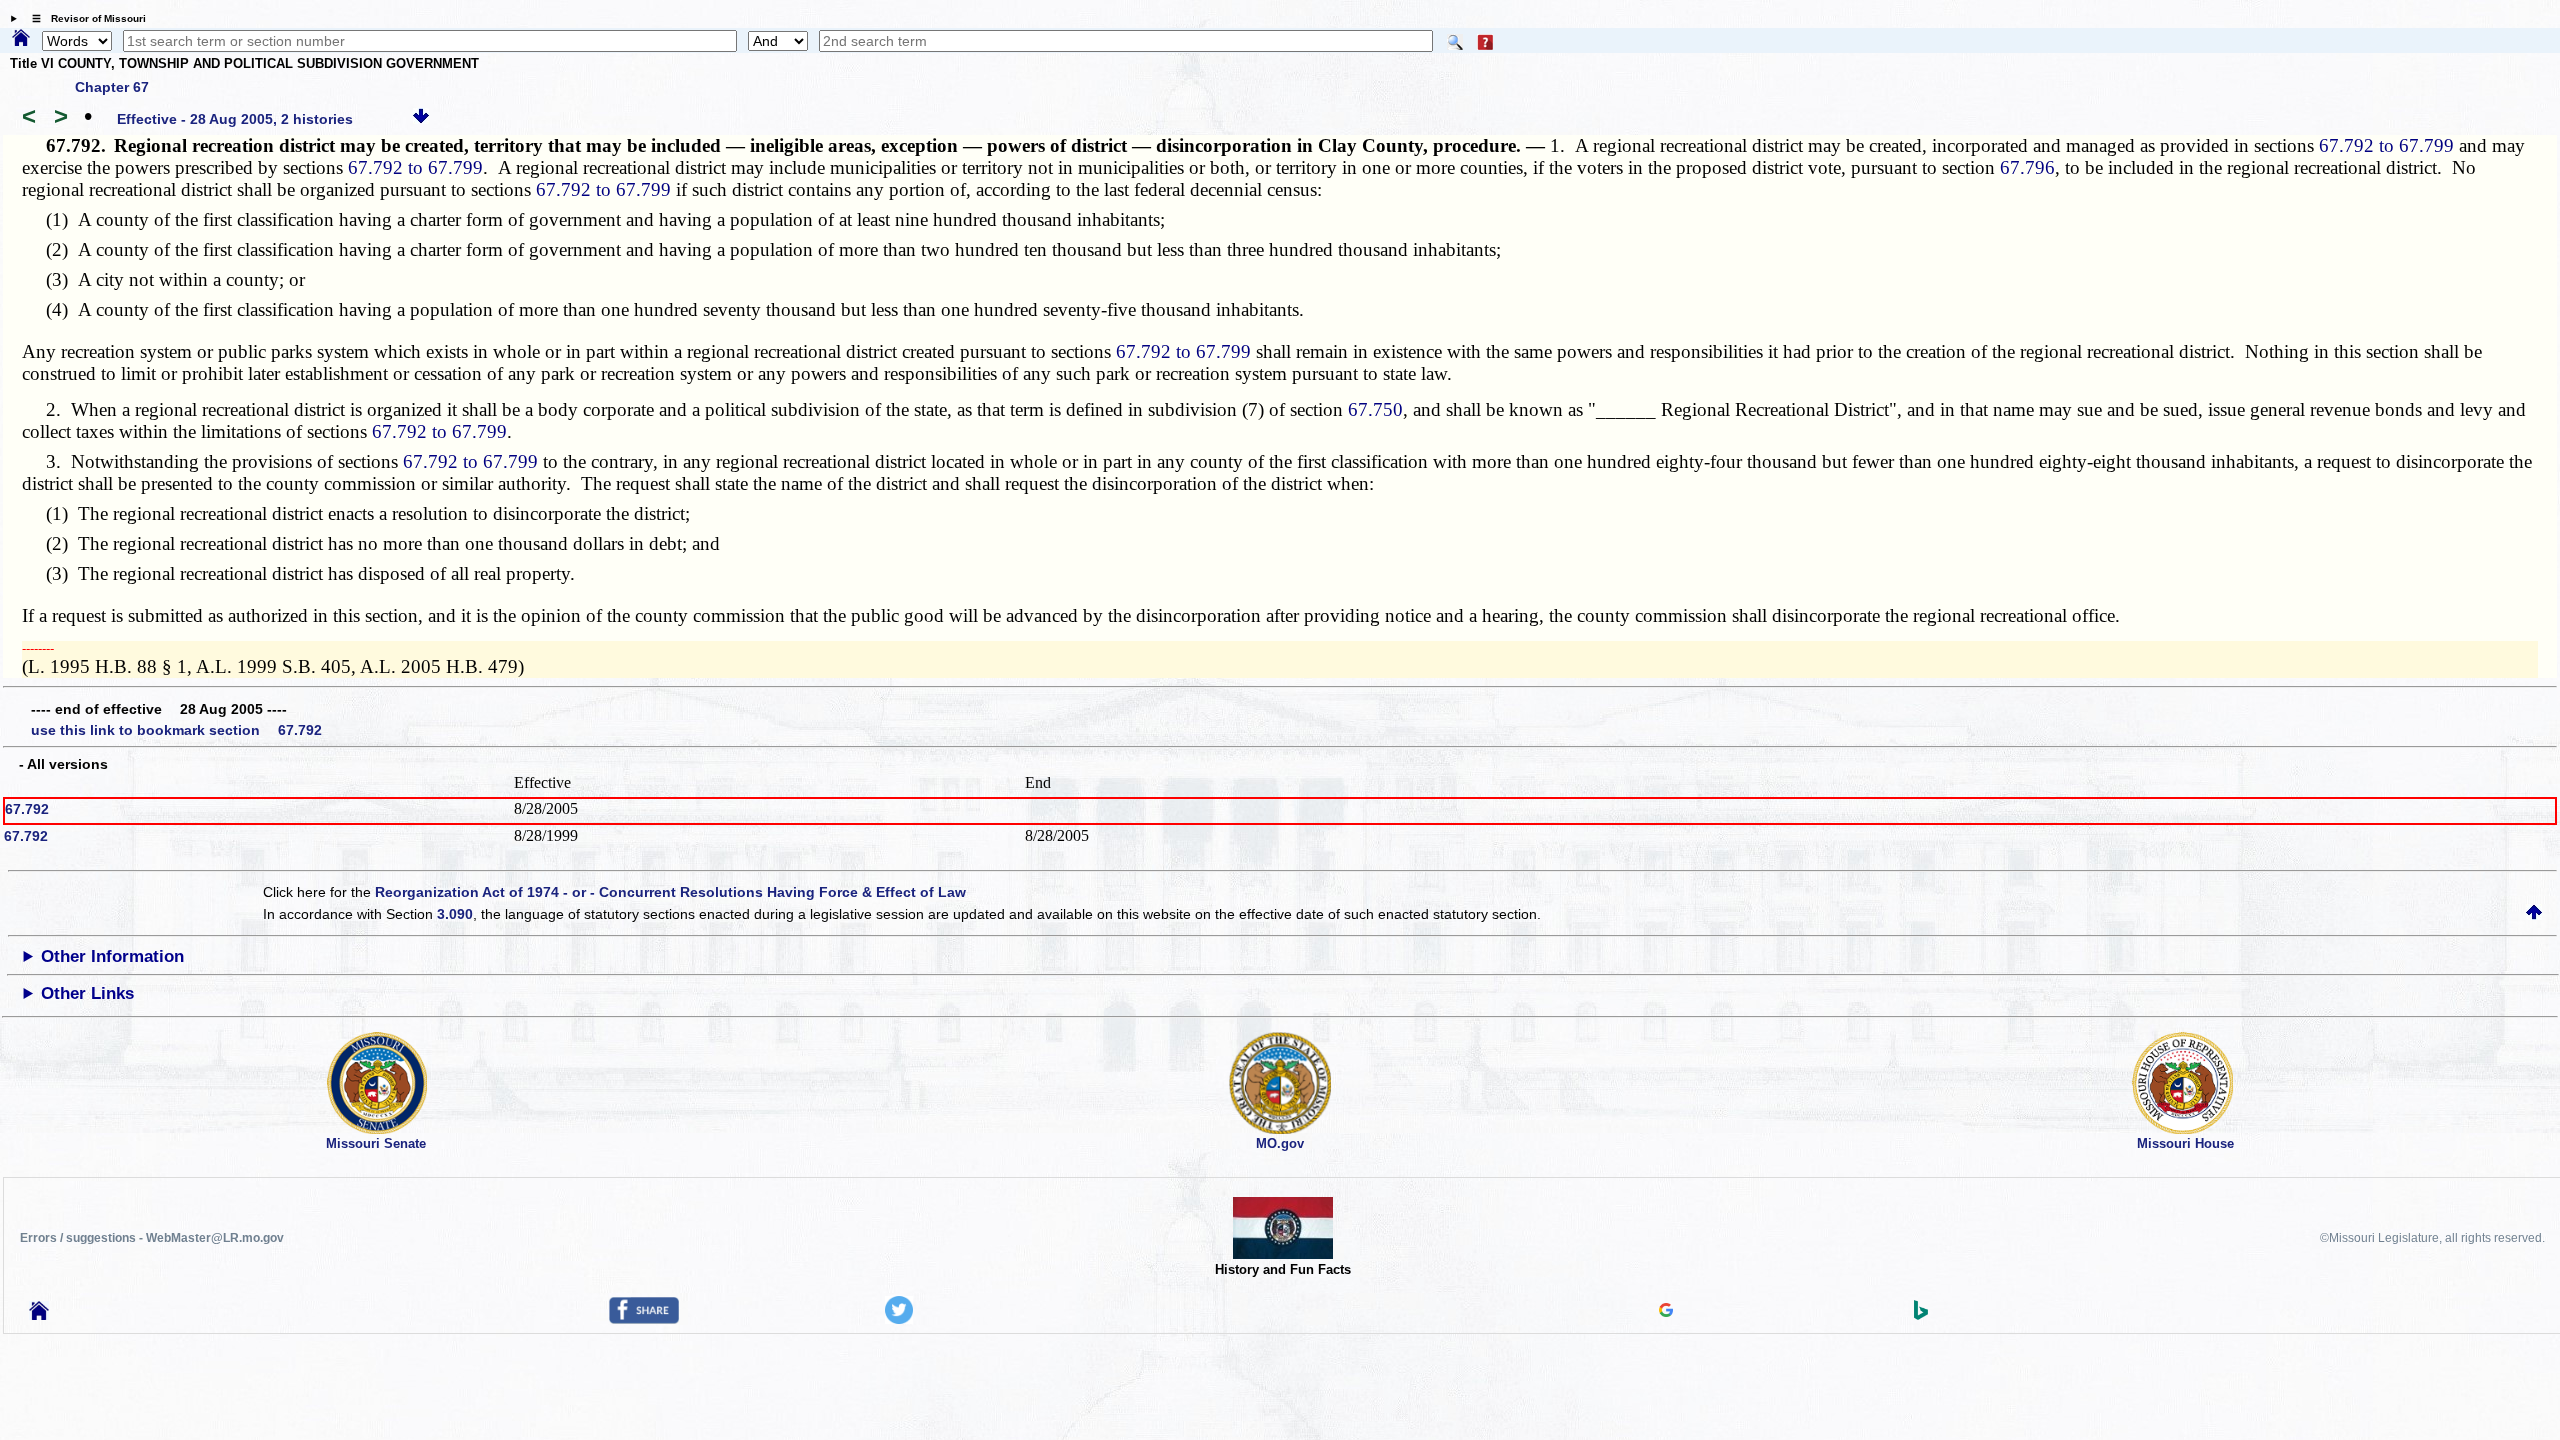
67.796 (2027, 167)
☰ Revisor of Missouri (84, 18)
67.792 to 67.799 (2386, 145)
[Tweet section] (899, 1319)
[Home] (21, 39)
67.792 (27, 809)
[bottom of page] (421, 119)
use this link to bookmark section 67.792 (176, 730)
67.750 (1375, 409)
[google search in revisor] (1666, 1312)
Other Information (112, 956)
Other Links (87, 993)
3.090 (455, 914)
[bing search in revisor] (1921, 1315)
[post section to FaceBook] (644, 1319)
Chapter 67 (112, 87)
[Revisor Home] (39, 1315)
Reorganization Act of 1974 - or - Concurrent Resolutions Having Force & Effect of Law (670, 892)
